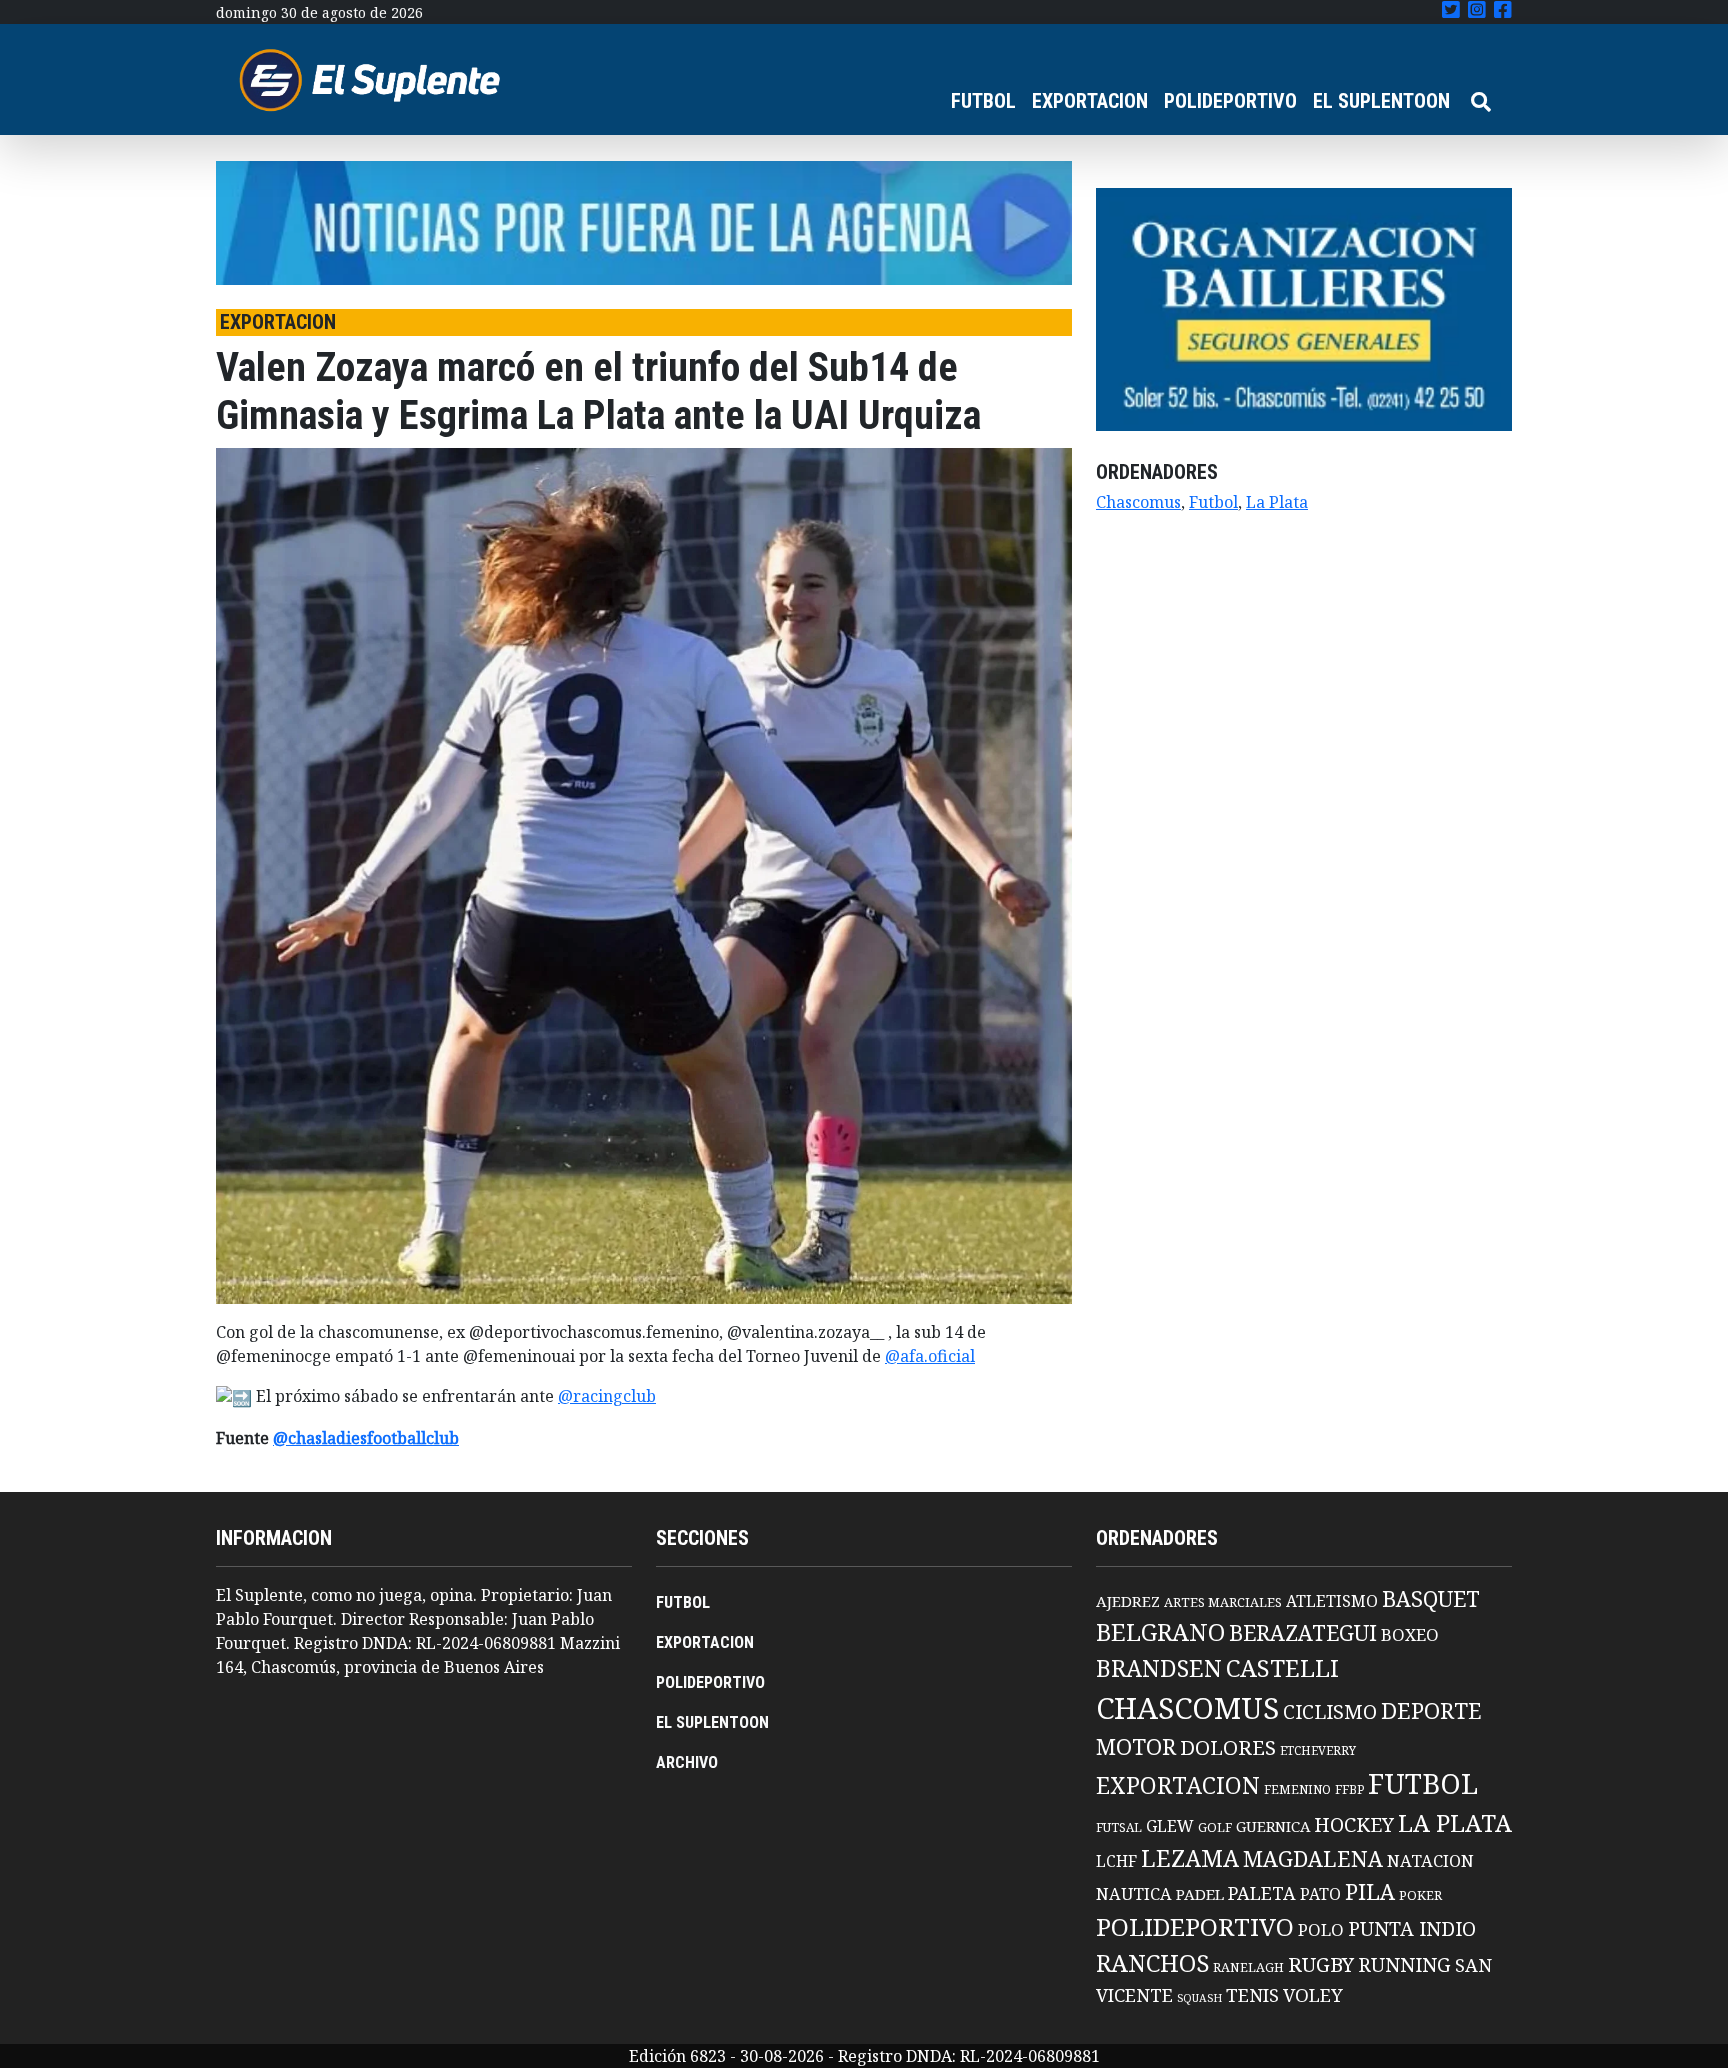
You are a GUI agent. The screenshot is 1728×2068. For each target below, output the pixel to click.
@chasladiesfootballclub (366, 1438)
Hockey (1354, 1824)
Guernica (1273, 1826)
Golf (1215, 1827)
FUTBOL (983, 101)
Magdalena (1313, 1858)
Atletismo (1332, 1601)
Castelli (1282, 1668)
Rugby (1321, 1964)
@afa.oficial (930, 1356)
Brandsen (1159, 1668)
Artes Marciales (1223, 1602)
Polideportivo (1195, 1926)
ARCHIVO (687, 1762)
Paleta (1262, 1893)
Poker (1420, 1895)
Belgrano (1160, 1632)
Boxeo (1410, 1634)
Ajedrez (1128, 1601)
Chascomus (1138, 502)
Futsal (1119, 1827)
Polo (1321, 1929)
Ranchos (1152, 1963)
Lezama (1190, 1858)
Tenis (1252, 1994)
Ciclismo (1330, 1711)
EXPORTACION (1090, 101)
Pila (1370, 1891)
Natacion (1430, 1860)
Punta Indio (1412, 1928)
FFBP (1349, 1789)
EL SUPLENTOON (1381, 101)
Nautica (1134, 1893)
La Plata (1277, 502)
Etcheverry (1318, 1750)
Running (1404, 1964)
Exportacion (1178, 1785)
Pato (1320, 1894)
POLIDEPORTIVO (1230, 101)
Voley (1313, 1994)
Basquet (1431, 1598)
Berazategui (1303, 1632)
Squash (1199, 1998)
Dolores (1228, 1747)
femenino (1297, 1789)
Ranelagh (1248, 1967)
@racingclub (607, 1396)
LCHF (1116, 1861)
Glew (1170, 1826)
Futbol (1213, 502)
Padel (1200, 1894)
